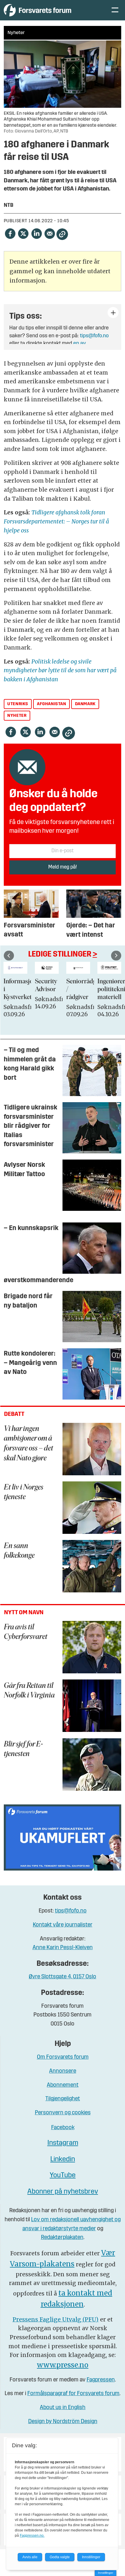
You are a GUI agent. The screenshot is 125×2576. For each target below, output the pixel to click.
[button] (9, 956)
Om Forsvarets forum (63, 2057)
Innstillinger (106, 2573)
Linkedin (63, 2159)
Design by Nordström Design (63, 2422)
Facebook (63, 2128)
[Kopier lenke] (62, 234)
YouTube (63, 2176)
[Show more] (113, 313)
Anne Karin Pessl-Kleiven (63, 1948)
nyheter (17, 716)
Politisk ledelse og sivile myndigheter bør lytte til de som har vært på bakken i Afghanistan (60, 670)
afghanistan (52, 704)
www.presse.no (63, 2365)
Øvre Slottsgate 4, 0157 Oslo (63, 1977)
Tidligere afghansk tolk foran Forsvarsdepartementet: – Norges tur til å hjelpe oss (56, 521)
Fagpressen (101, 2380)
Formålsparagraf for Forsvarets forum (73, 2394)
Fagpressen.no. (32, 2536)
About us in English (63, 2408)
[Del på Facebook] (10, 233)
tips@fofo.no (94, 336)
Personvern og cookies (63, 2113)
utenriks (18, 704)
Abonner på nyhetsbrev (63, 2192)
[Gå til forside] (51, 10)
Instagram (63, 2143)
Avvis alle (30, 2557)
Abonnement (63, 2085)
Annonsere (63, 2071)
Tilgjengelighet (63, 2099)
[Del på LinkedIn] (36, 233)
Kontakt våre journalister (63, 1925)
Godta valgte (60, 2557)
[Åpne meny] (115, 10)
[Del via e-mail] (50, 233)
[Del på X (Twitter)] (23, 233)
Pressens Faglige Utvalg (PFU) (56, 2319)
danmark (85, 704)
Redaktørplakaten (62, 2238)
